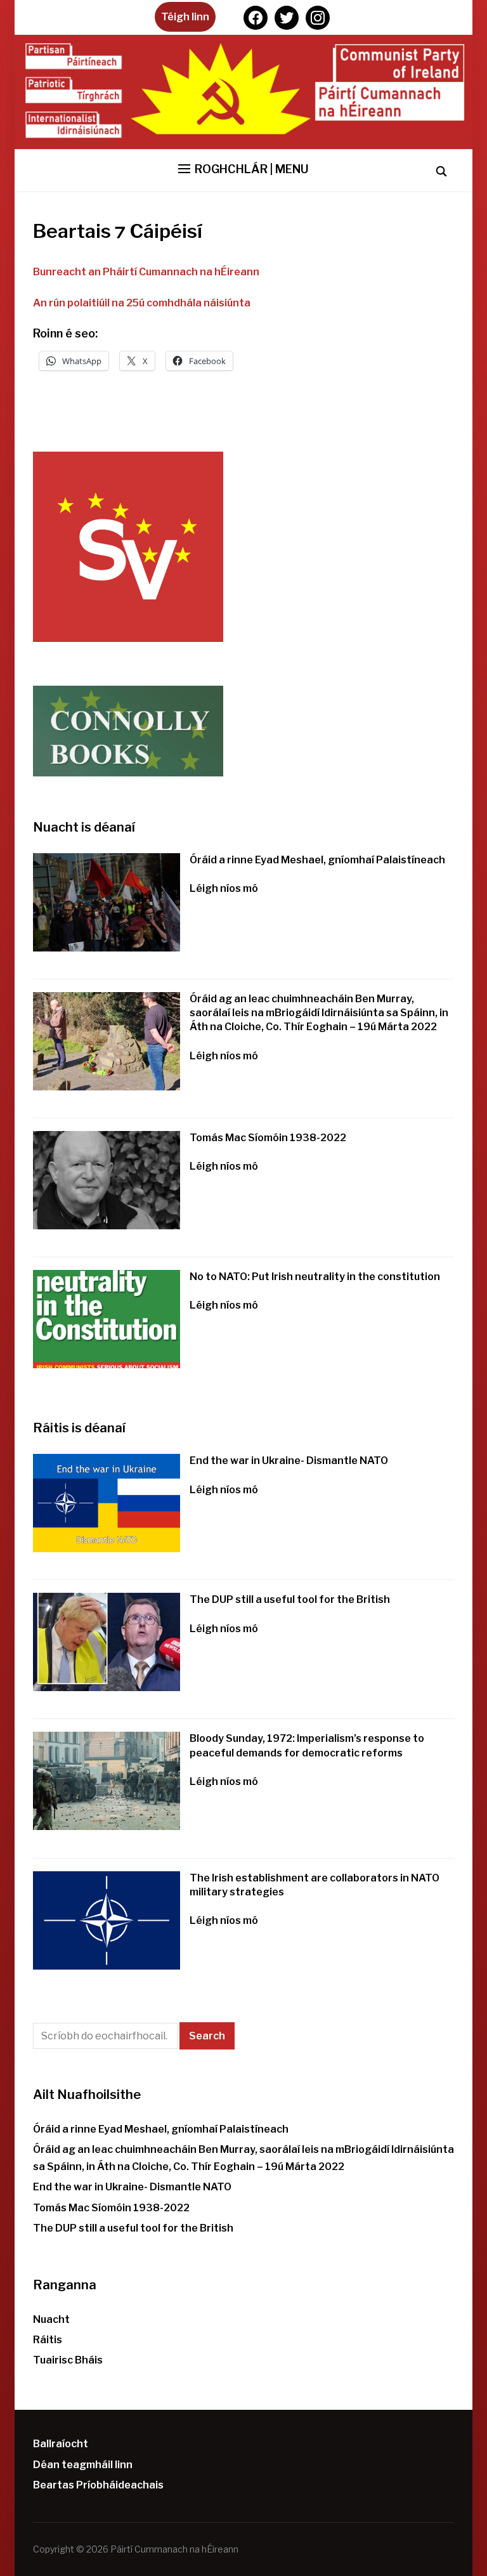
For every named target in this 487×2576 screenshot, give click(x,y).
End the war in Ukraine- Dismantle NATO (289, 1461)
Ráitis (48, 2340)
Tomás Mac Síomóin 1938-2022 (268, 1138)
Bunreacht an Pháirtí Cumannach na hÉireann (146, 272)
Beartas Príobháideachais (98, 2485)
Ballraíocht (61, 2444)
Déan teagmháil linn (83, 2465)
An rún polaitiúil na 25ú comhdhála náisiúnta (142, 303)
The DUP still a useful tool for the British (290, 1599)
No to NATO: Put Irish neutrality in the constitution (315, 1277)
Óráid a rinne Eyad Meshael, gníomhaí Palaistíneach (317, 860)
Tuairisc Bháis (68, 2360)
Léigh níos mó (224, 888)
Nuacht (51, 2319)
